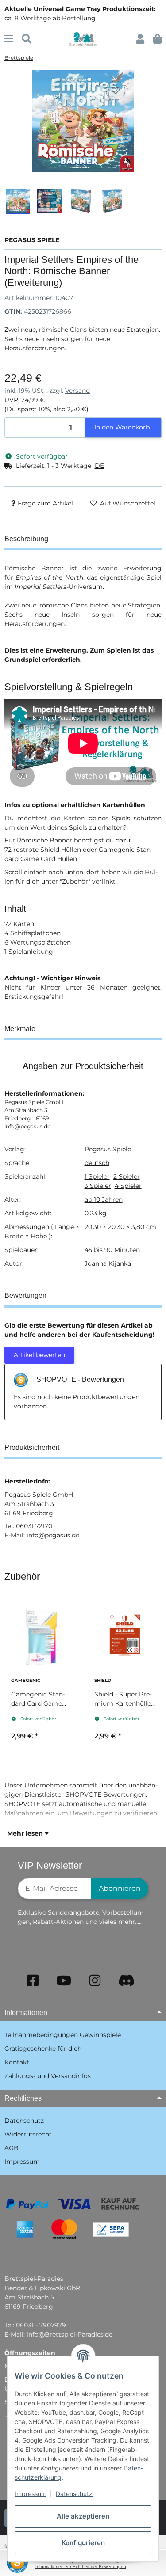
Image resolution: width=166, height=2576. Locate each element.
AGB (12, 2148)
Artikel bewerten (39, 1355)
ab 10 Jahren (104, 1199)
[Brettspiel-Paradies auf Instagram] (95, 1981)
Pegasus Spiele (108, 1149)
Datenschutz (74, 2494)
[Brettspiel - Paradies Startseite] (83, 38)
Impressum (31, 2494)
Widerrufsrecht (28, 2134)
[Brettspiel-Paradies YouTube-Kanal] (64, 1981)
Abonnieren (120, 1888)
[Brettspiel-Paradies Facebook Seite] (33, 1981)
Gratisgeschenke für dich (43, 2049)
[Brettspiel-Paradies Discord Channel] (127, 1981)
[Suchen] (27, 39)
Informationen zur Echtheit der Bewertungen (81, 2567)
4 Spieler (128, 1186)
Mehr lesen (26, 1833)
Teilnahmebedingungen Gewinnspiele (63, 2035)
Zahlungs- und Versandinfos (48, 2076)
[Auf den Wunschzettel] (116, 91)
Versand (77, 391)
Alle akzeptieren (83, 2516)
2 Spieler (127, 1176)
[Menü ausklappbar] (9, 39)
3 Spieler (98, 1186)
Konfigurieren (83, 2543)
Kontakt (17, 2062)
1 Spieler (97, 1176)
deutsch (97, 1163)
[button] (140, 39)
